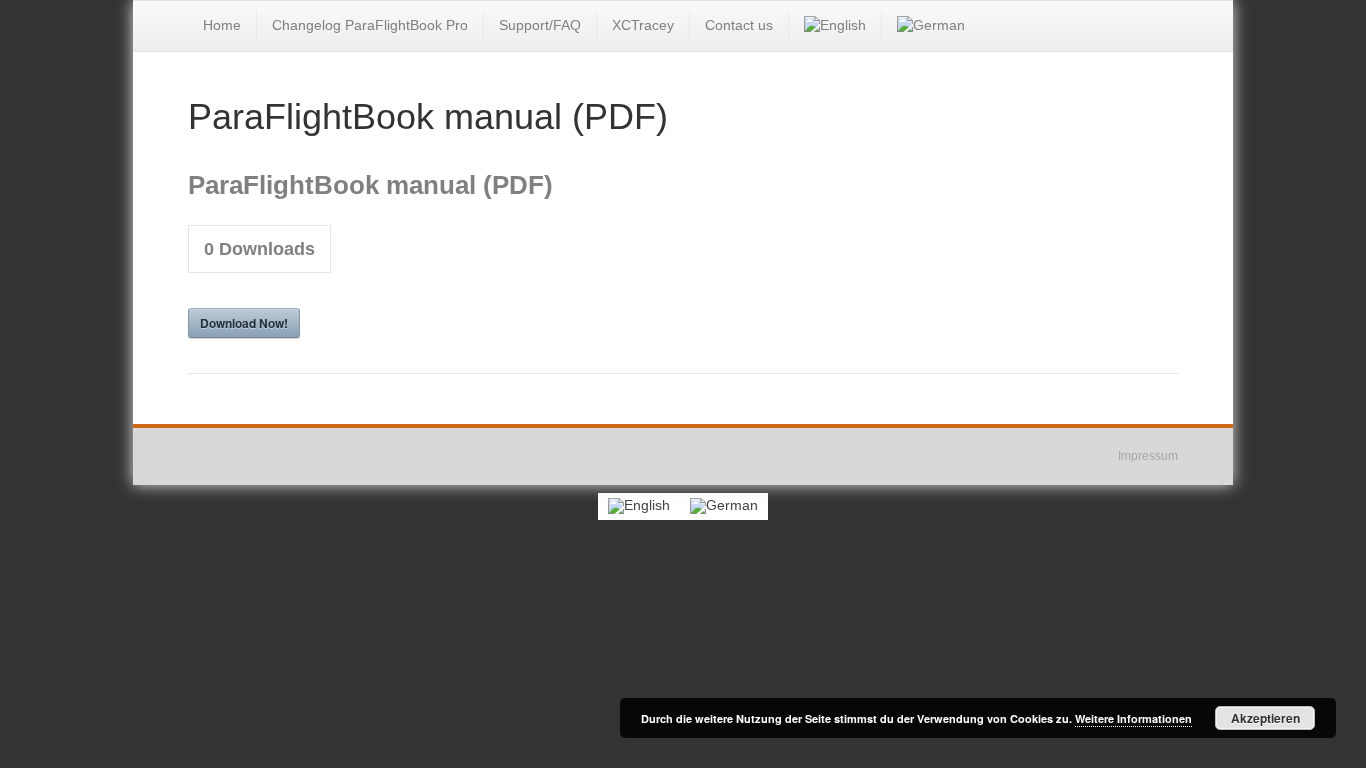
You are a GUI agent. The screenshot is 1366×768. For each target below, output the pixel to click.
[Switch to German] (931, 26)
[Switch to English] (639, 506)
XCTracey (643, 25)
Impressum (1148, 456)
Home (222, 25)
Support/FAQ (540, 25)
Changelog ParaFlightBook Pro (370, 25)
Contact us (739, 25)
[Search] (1162, 24)
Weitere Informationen (1133, 718)
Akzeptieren (1265, 718)
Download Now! (244, 323)
